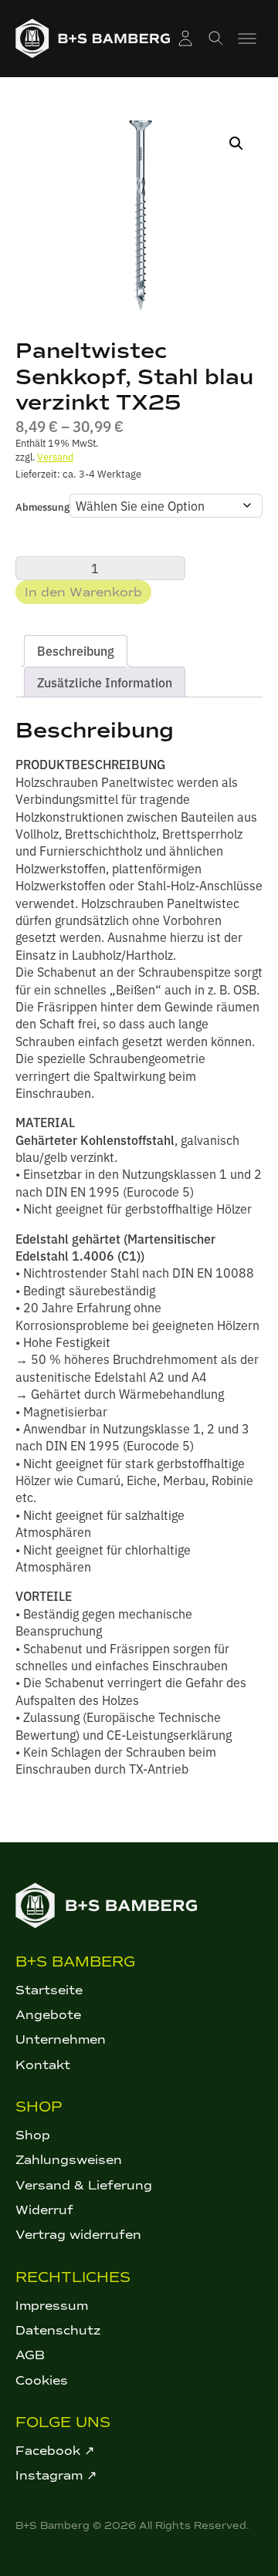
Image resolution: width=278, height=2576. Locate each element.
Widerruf (44, 2210)
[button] (236, 143)
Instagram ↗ (56, 2475)
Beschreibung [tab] (76, 650)
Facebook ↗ (55, 2451)
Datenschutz (58, 2330)
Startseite (49, 1990)
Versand (55, 456)
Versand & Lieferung (84, 2185)
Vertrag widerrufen (78, 2235)
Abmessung (42, 506)
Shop (33, 2135)
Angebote (48, 2015)
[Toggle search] (216, 39)
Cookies (42, 2380)
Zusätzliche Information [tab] (105, 682)
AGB (30, 2355)
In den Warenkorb (83, 592)
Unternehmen (61, 2039)
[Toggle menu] (247, 39)
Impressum (52, 2306)
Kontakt (43, 2065)
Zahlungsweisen (69, 2160)
